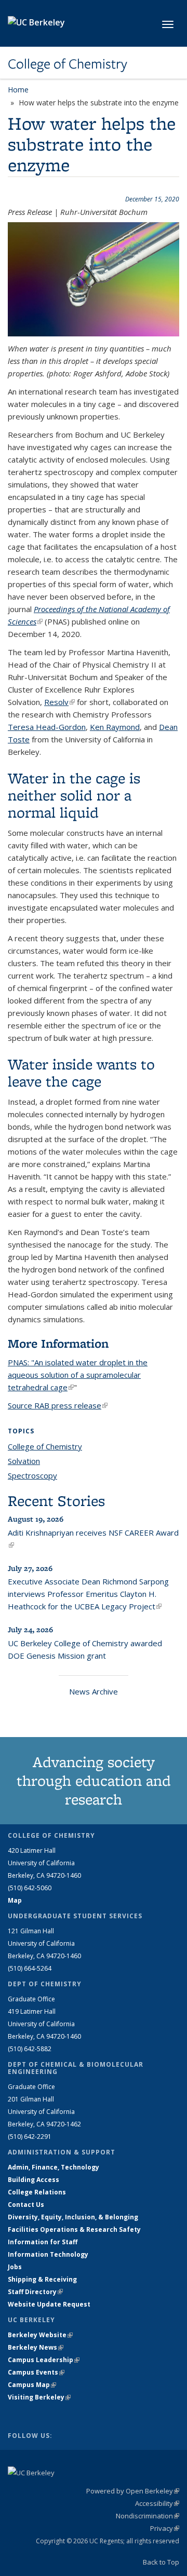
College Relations (37, 2192)
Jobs (15, 2267)
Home (18, 90)
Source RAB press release (58, 1405)
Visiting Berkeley (39, 2397)
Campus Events (36, 2372)
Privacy (165, 2528)
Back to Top (161, 2562)
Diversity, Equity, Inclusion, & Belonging (73, 2217)
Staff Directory (35, 2292)
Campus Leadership (44, 2360)
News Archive (94, 1691)
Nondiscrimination (148, 2516)
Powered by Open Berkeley (133, 2491)
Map (15, 1900)
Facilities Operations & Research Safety (74, 2229)
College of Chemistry (68, 64)
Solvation (24, 1461)
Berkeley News (36, 2347)
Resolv (59, 702)
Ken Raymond (115, 727)
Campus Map (32, 2385)
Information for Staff (43, 2242)
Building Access (34, 2180)
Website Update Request (49, 2304)
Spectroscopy (32, 1475)
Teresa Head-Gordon (47, 727)
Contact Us (26, 2205)
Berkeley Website (40, 2335)
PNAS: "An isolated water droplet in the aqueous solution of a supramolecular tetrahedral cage (78, 1375)
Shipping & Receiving (42, 2279)
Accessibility (157, 2503)
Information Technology (48, 2254)
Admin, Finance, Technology (54, 2167)
